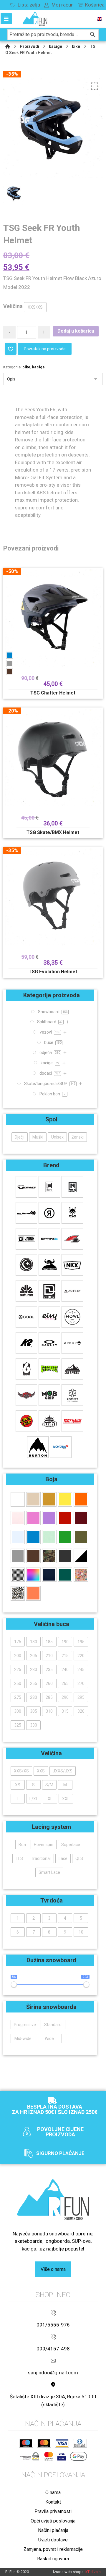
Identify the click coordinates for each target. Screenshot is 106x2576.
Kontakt (53, 2502)
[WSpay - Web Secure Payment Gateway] (30, 2456)
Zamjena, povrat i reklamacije (53, 2549)
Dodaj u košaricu (76, 331)
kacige (38, 367)
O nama (53, 2492)
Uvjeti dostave (53, 2540)
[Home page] (8, 46)
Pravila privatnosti (53, 2511)
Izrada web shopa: (69, 2572)
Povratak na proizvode (45, 349)
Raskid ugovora (53, 2559)
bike (26, 367)
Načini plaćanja (53, 2530)
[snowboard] (35, 19)
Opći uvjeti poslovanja (53, 2521)
